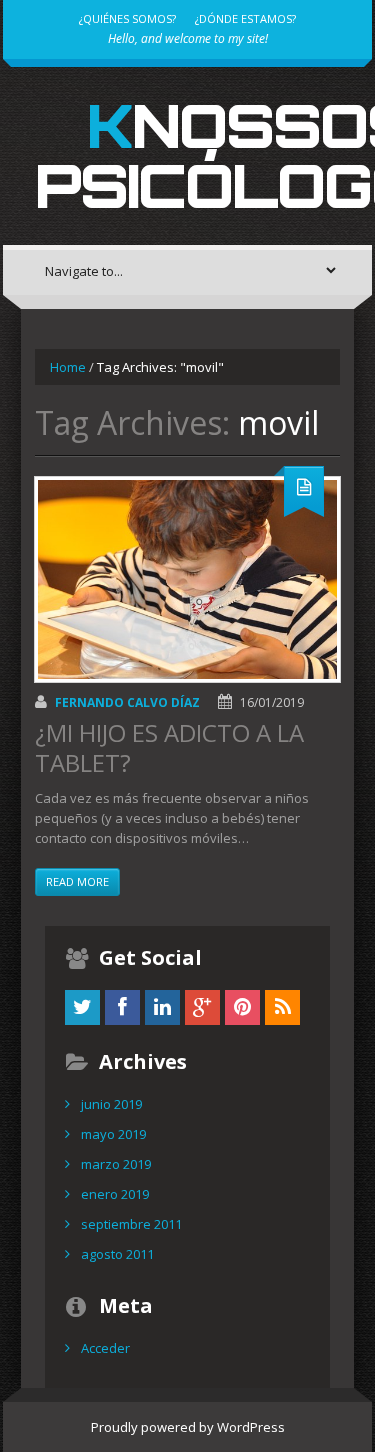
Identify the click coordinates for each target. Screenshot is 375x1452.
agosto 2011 (117, 1254)
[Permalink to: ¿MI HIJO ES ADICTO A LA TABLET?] (187, 579)
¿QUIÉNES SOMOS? (127, 18)
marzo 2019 (116, 1164)
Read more (77, 881)
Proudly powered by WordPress (188, 1427)
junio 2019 (111, 1104)
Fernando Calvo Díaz (127, 702)
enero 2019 (115, 1194)
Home (68, 367)
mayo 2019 (113, 1134)
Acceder (105, 1348)
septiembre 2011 (131, 1224)
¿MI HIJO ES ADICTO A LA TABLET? (169, 747)
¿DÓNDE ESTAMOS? (245, 18)
